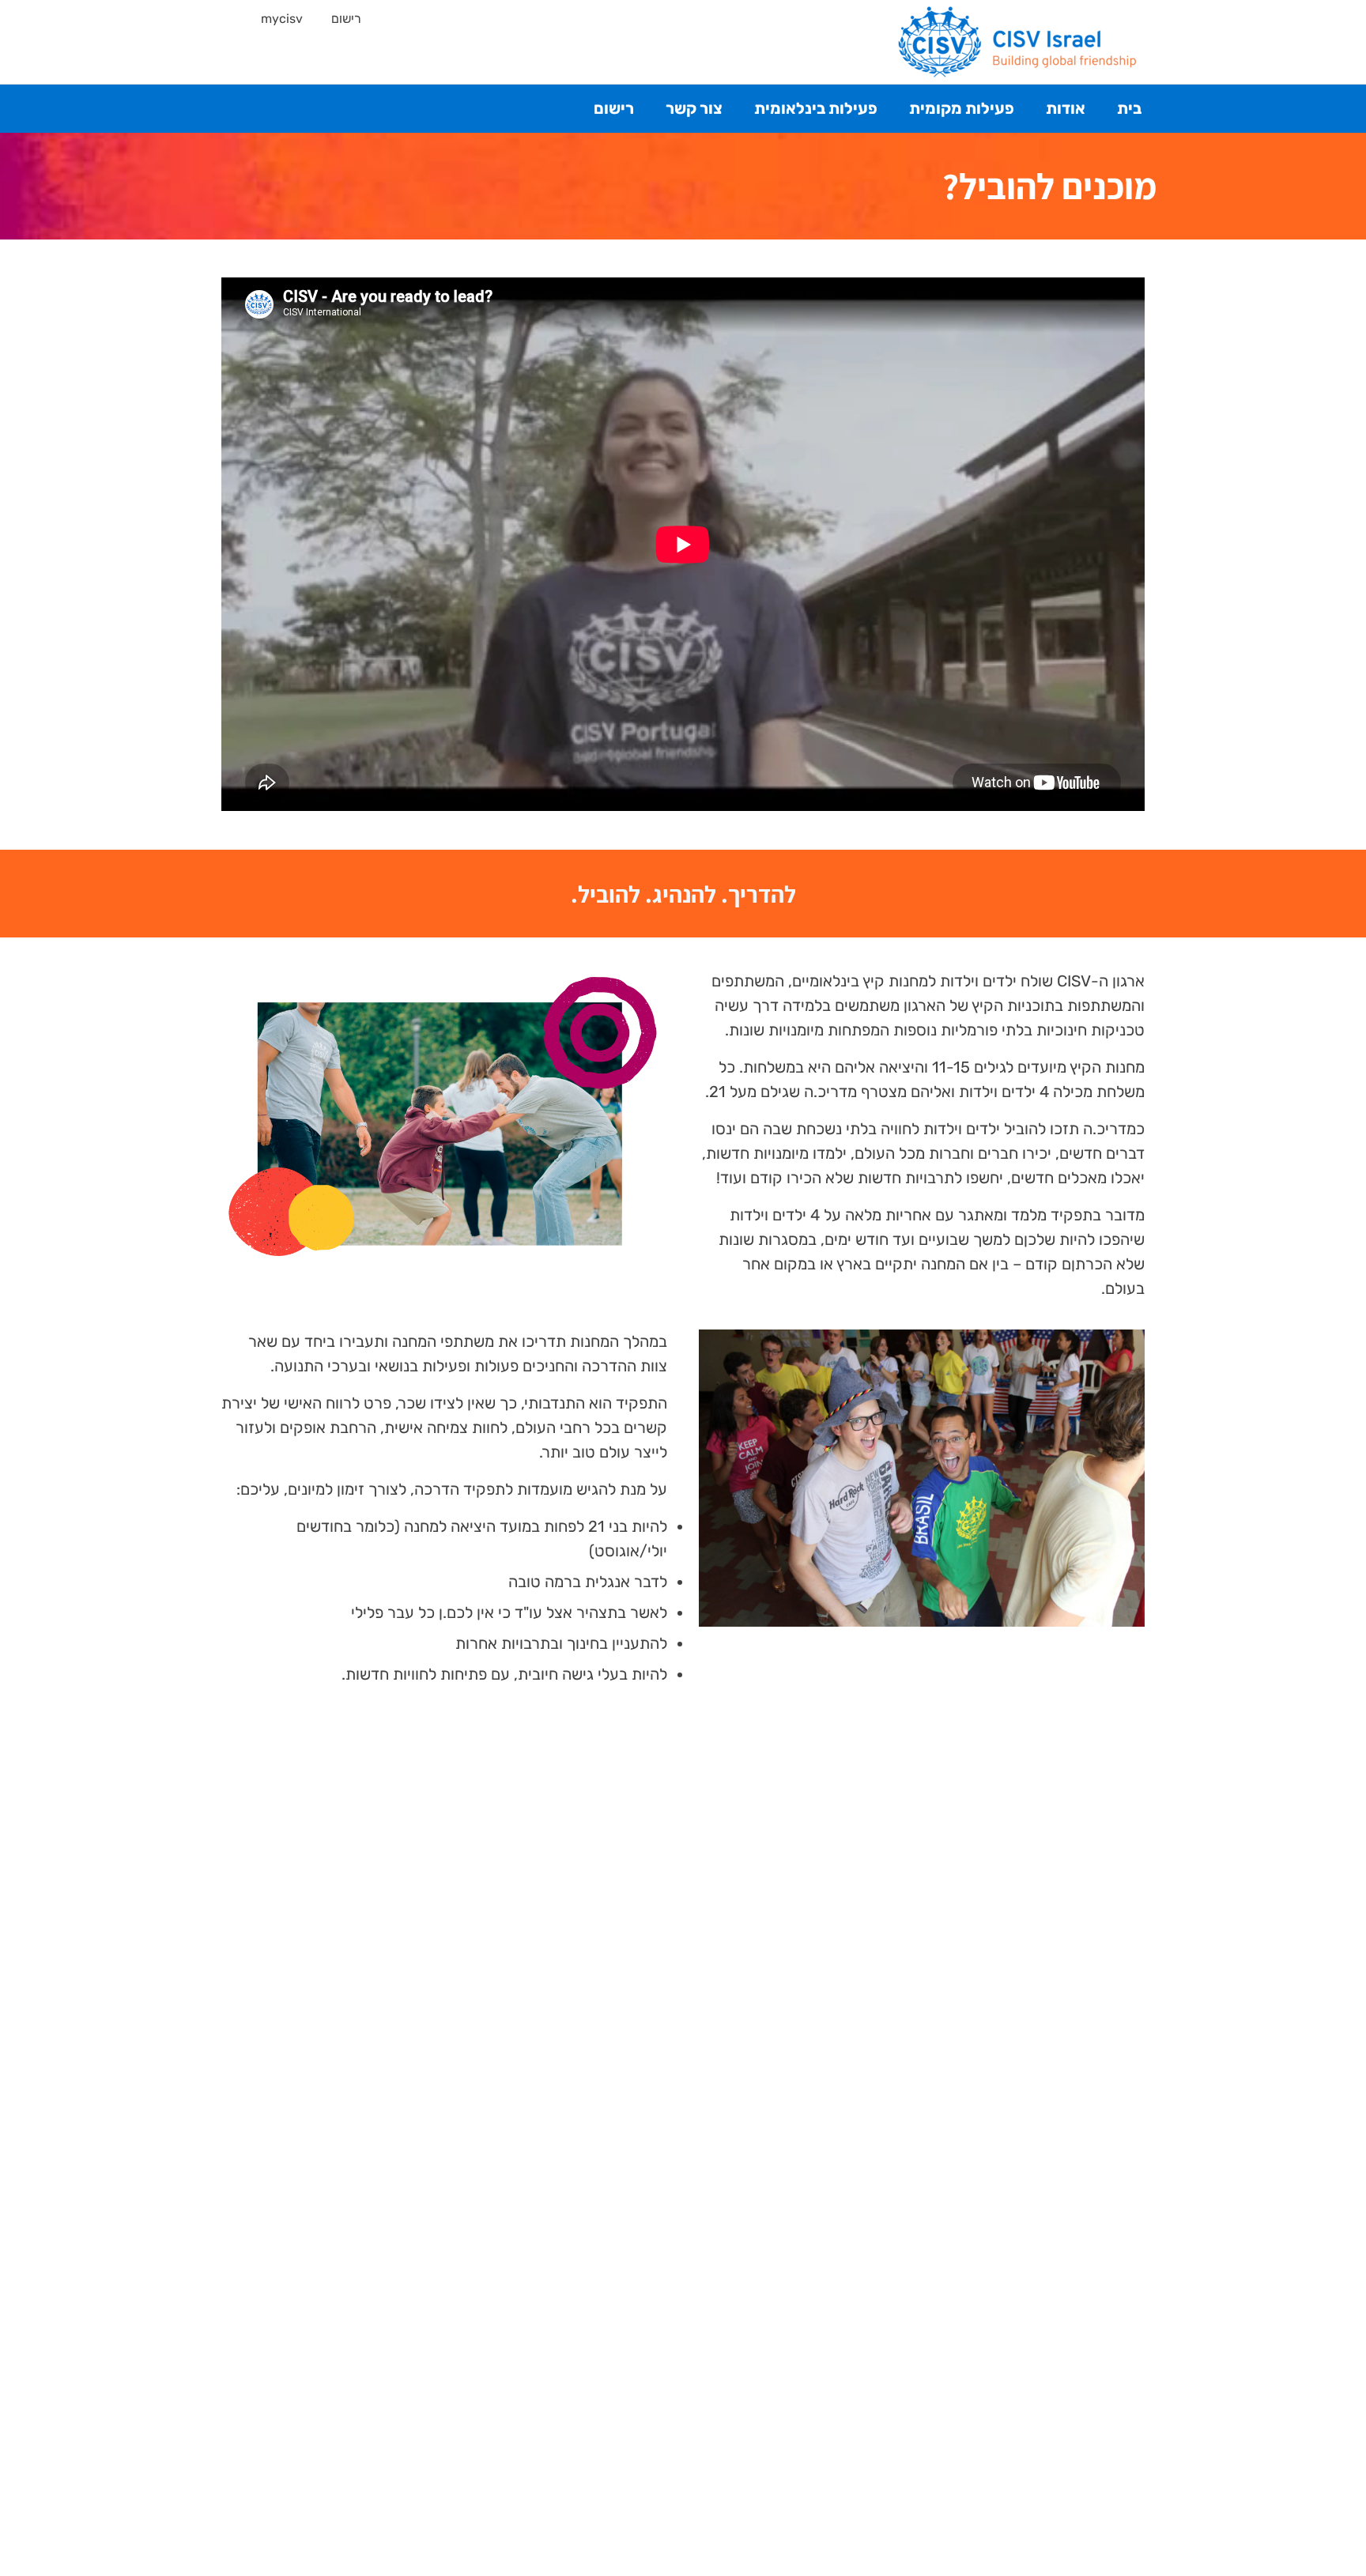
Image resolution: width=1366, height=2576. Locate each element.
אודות (1066, 108)
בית (1129, 108)
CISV (1018, 42)
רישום (346, 19)
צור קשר (694, 108)
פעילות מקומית (962, 108)
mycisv (282, 19)
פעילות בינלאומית (816, 108)
